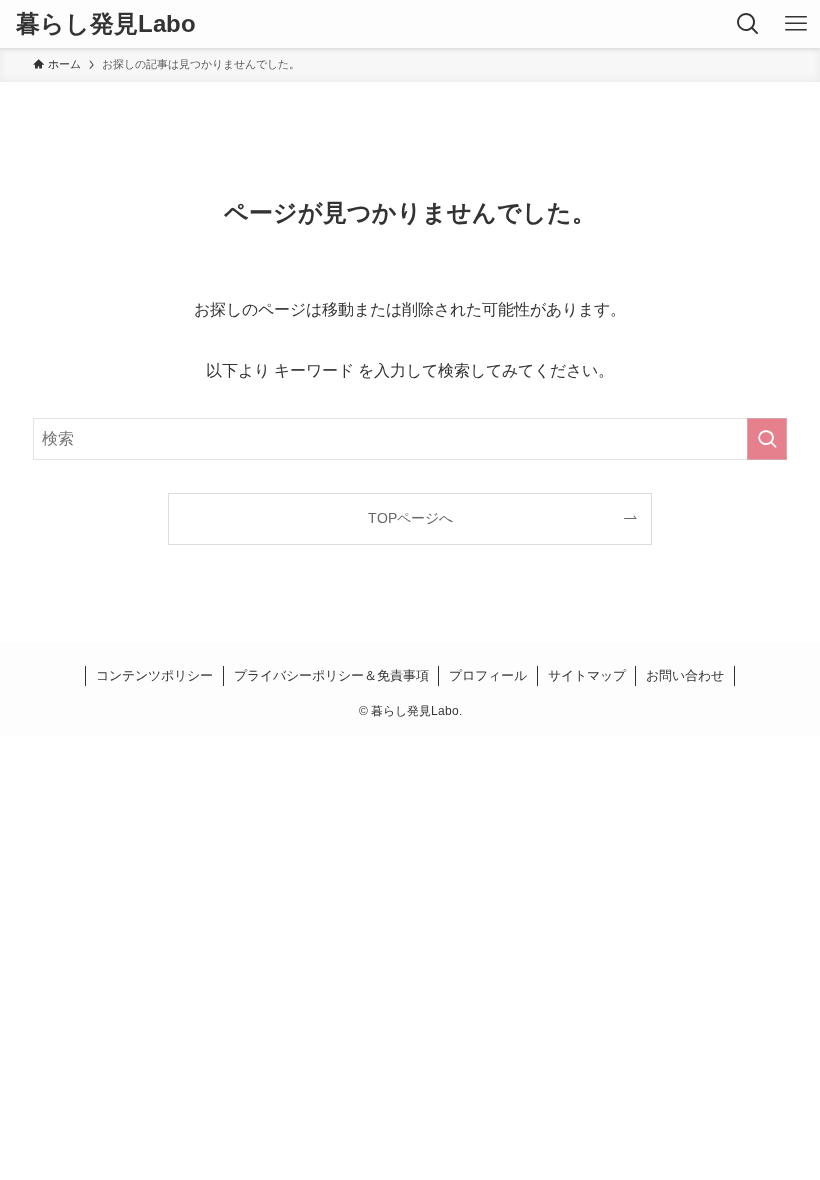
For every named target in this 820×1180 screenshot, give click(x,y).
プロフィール (488, 675)
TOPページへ (410, 518)
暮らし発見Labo (106, 24)
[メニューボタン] (796, 24)
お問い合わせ (685, 675)
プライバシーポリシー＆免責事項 (331, 675)
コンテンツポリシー (154, 675)
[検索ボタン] (748, 24)
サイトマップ (587, 675)
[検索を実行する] (767, 439)
